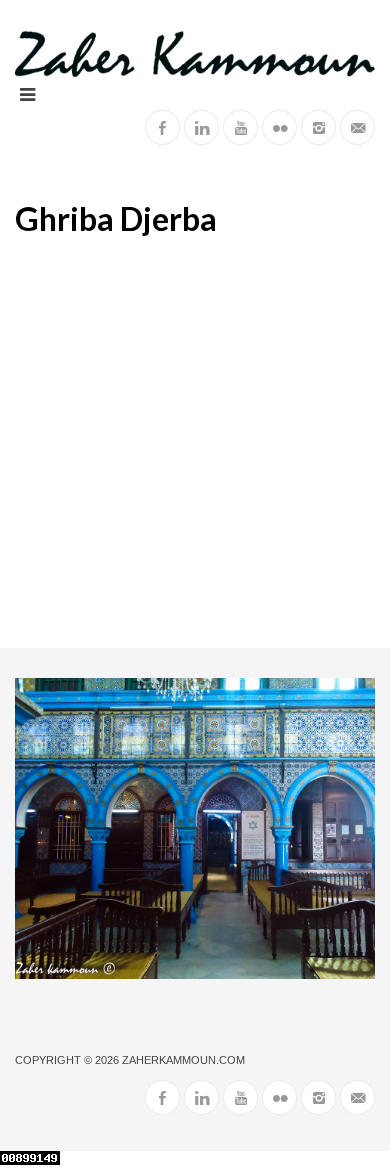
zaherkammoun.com (183, 1060)
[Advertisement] (195, 443)
